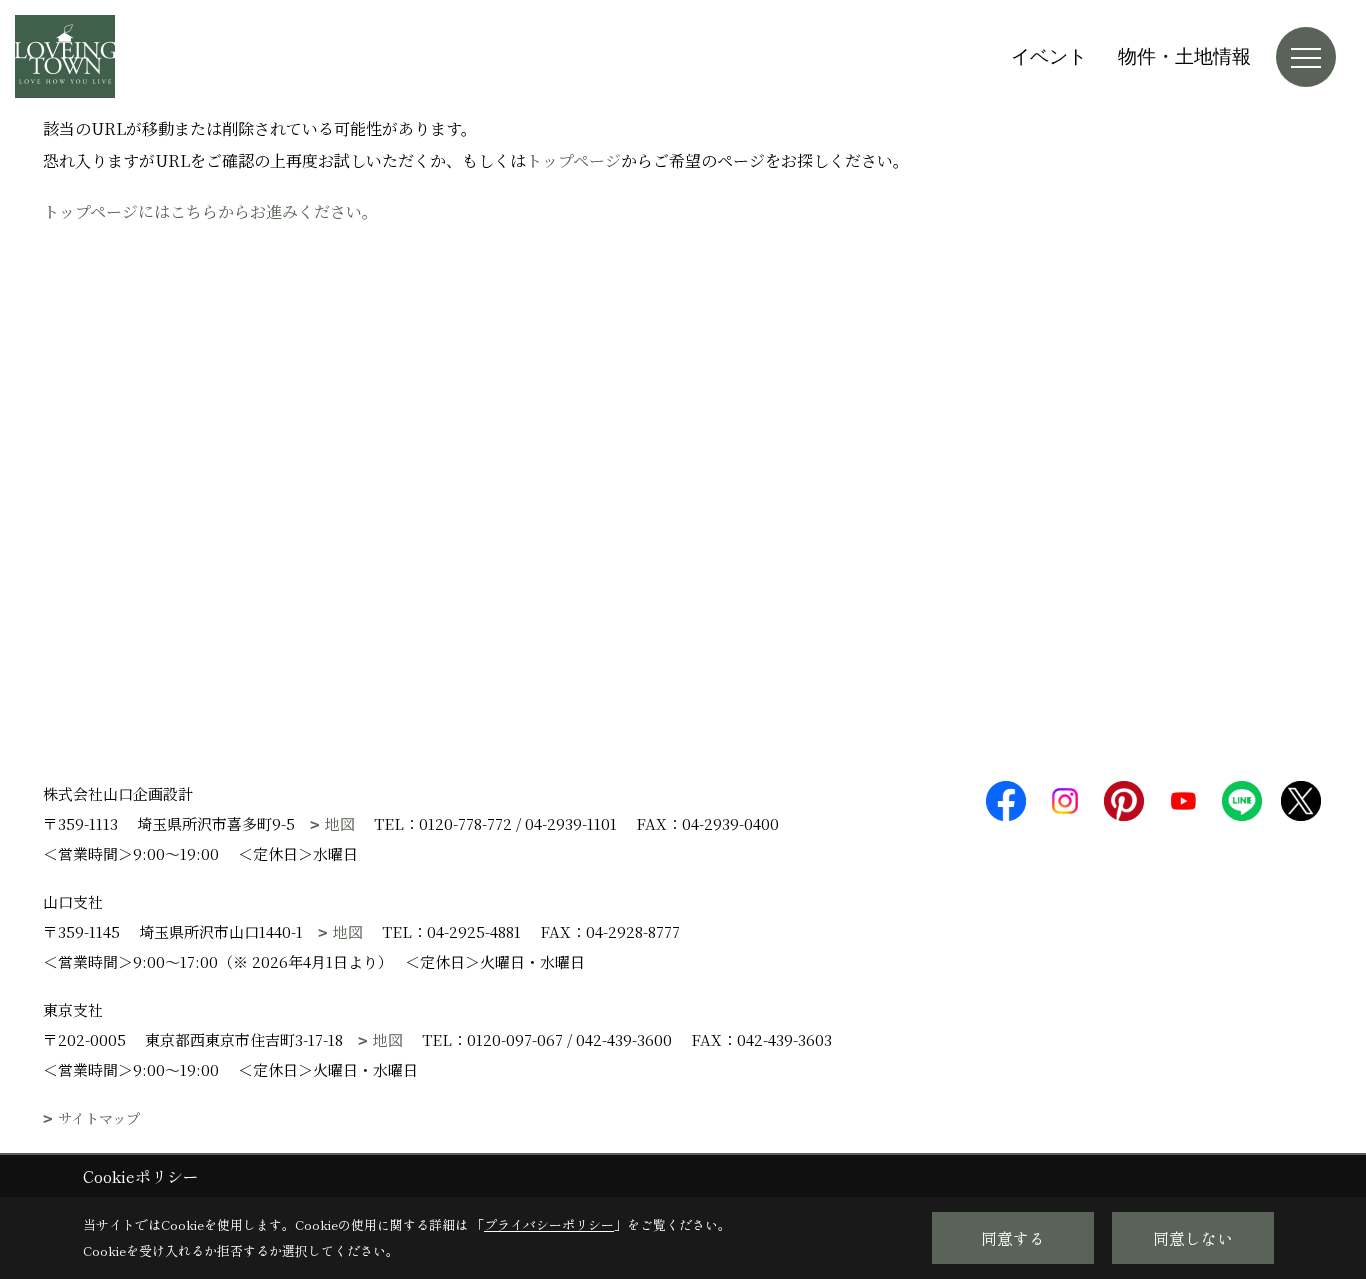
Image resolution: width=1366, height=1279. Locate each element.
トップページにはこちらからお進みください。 (210, 211)
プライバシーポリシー (549, 1224)
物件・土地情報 (1184, 56)
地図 (340, 823)
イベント (1049, 56)
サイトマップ (99, 1118)
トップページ (573, 160)
